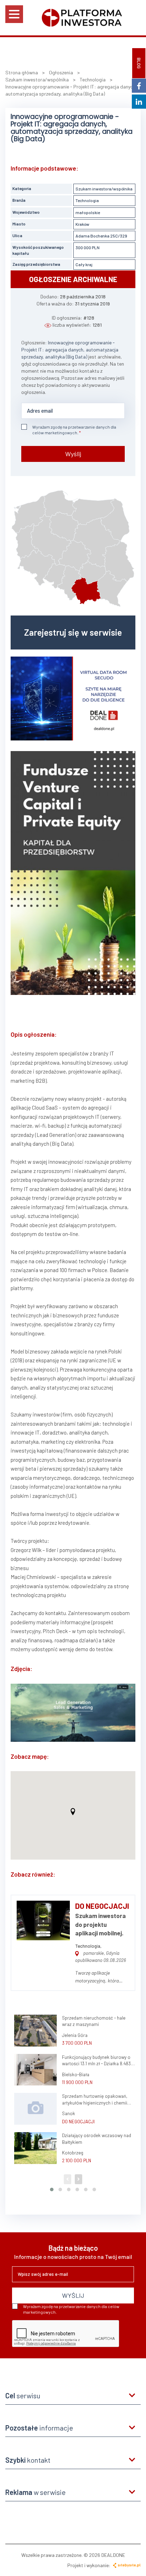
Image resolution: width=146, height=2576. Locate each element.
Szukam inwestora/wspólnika (104, 189)
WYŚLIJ (73, 2295)
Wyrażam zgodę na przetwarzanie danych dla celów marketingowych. (74, 430)
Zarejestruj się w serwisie (73, 632)
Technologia (87, 200)
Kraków (82, 224)
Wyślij (73, 454)
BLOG (139, 63)
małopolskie (88, 212)
